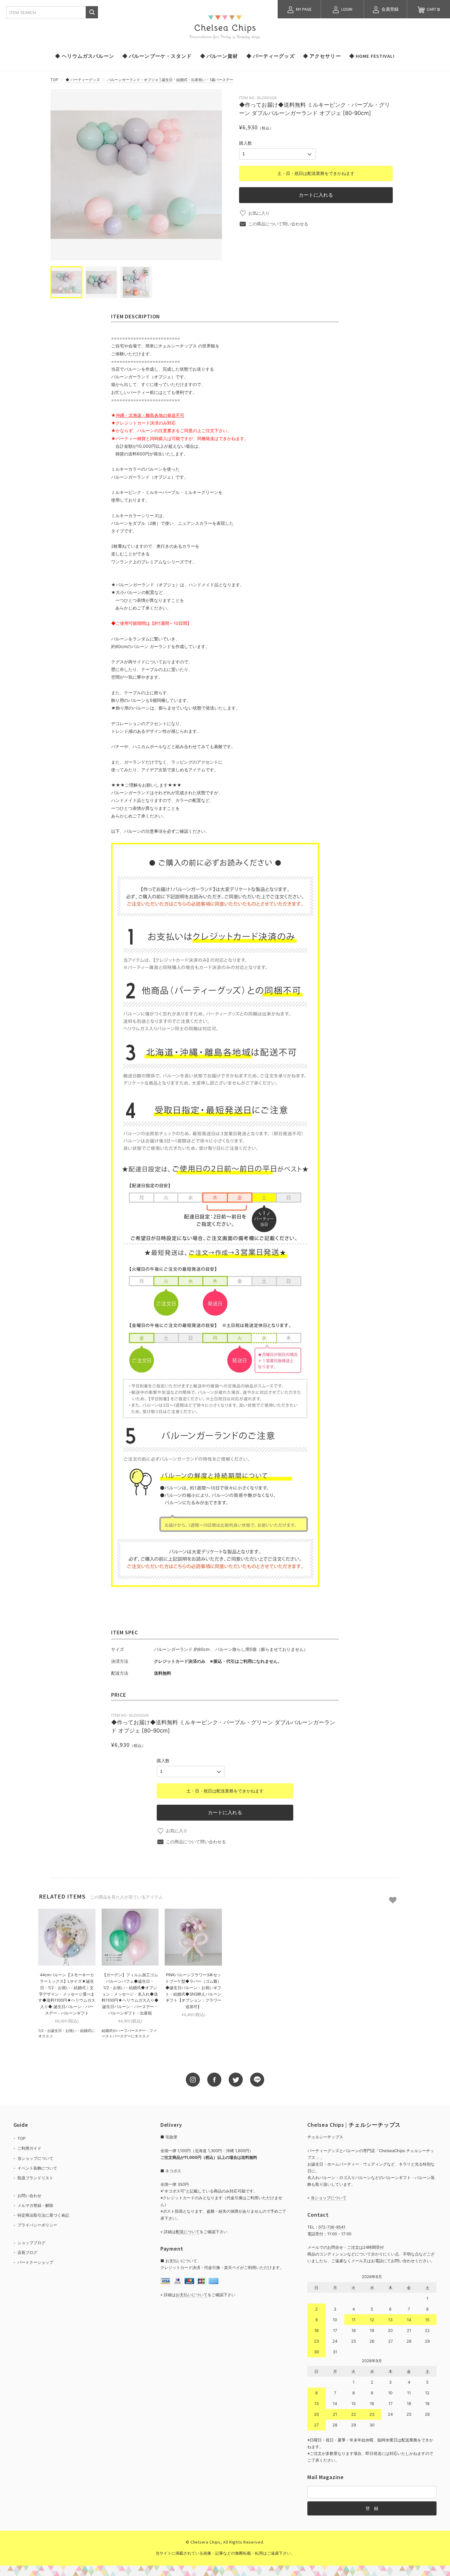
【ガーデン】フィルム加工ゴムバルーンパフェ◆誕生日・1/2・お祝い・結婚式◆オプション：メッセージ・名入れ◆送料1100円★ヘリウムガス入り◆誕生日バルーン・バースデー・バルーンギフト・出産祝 (130, 1994)
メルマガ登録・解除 (35, 2205)
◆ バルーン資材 (219, 56)
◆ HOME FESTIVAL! (372, 56)
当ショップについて (35, 2158)
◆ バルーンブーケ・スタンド (157, 56)
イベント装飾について (37, 2168)
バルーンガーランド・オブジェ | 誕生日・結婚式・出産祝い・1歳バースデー (170, 80)
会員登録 (390, 9)
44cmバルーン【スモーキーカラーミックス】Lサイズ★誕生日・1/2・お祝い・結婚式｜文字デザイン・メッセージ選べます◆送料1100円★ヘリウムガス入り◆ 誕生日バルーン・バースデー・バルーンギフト (67, 1994)
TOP (54, 80)
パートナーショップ (35, 2262)
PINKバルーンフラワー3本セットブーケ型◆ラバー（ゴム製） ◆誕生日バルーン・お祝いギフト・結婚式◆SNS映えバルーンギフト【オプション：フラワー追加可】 (193, 1991)
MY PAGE (303, 9)
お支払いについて (192, 2295)
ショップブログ (31, 2243)
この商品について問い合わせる (278, 224)
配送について (188, 2232)
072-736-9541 (332, 2227)
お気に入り (259, 213)
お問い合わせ (29, 2196)
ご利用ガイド (29, 2148)
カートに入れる (316, 195)
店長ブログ (27, 2252)
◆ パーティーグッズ (271, 56)
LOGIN (346, 9)
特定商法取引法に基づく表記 (43, 2215)
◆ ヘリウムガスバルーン (84, 56)
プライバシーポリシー (37, 2225)
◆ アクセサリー (322, 56)
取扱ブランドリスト (35, 2178)
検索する (92, 12)
